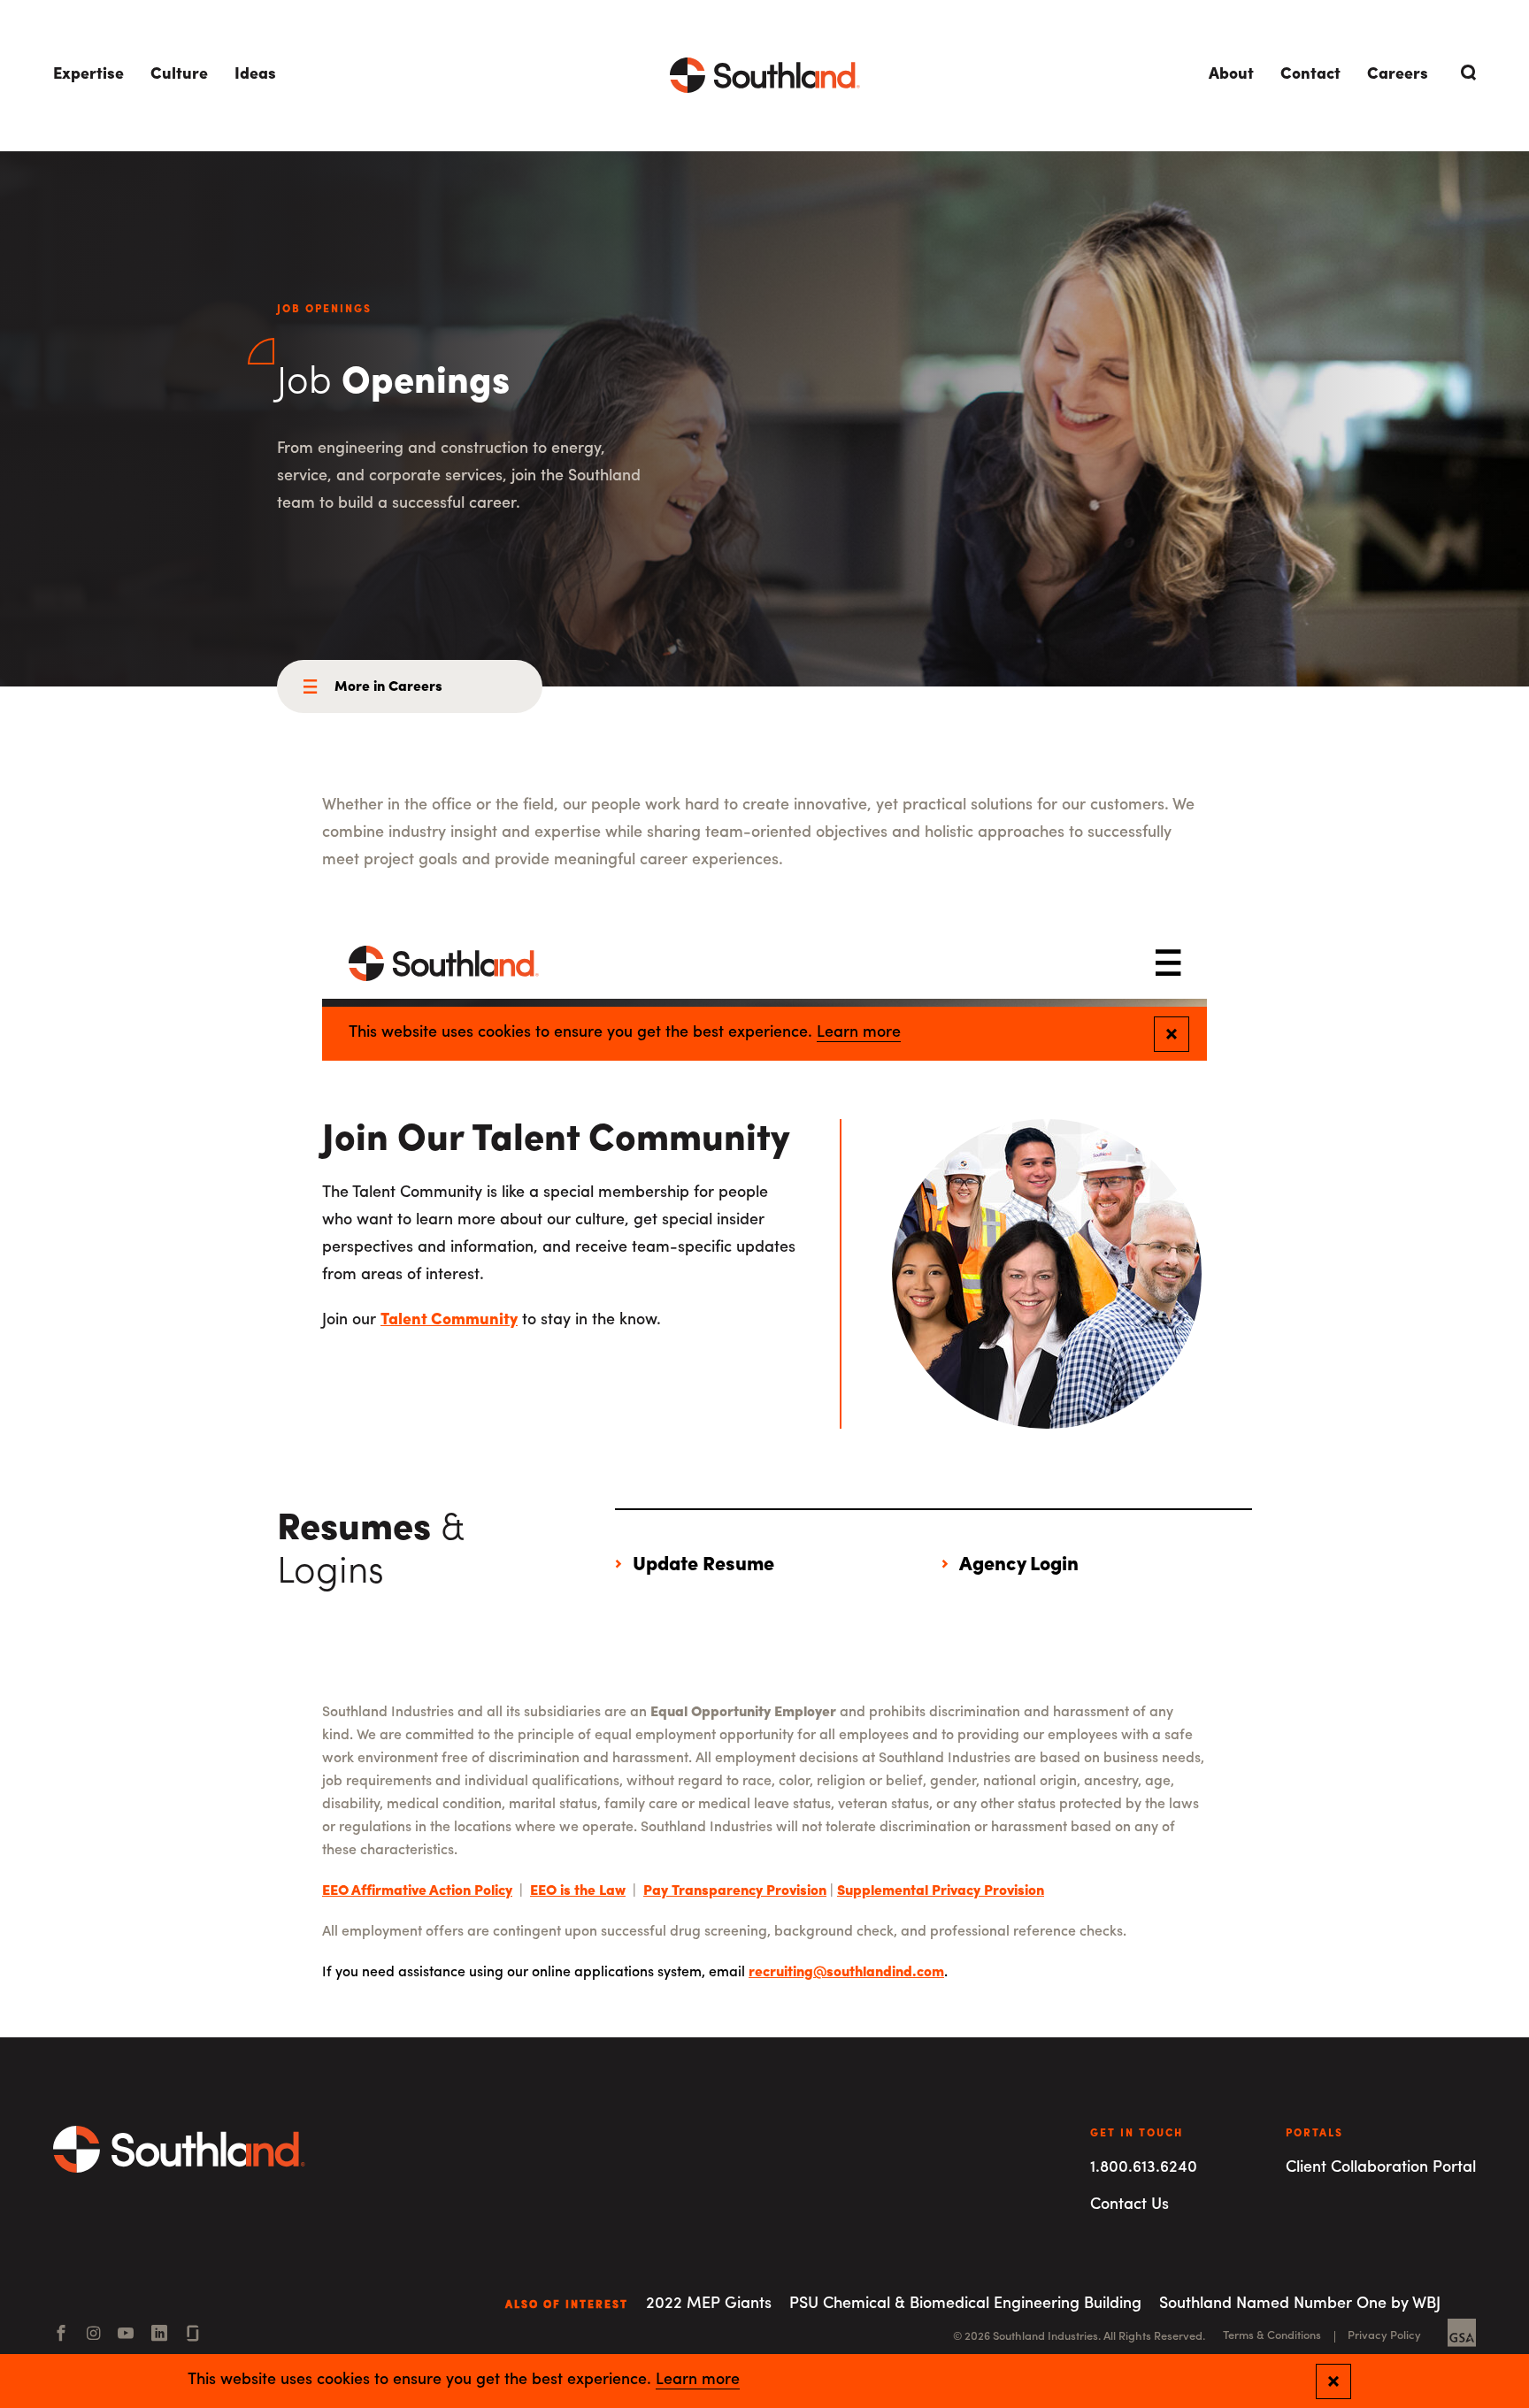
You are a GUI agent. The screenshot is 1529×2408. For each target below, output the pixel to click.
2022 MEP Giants (709, 2304)
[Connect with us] (193, 2335)
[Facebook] (61, 2335)
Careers (1398, 75)
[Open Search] (1465, 73)
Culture (179, 75)
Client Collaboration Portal (1381, 2168)
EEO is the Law (578, 1891)
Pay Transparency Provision (735, 1891)
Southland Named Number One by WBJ (1300, 2304)
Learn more (698, 2381)
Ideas (255, 75)
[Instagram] (93, 2335)
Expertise (88, 75)
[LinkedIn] (159, 2335)
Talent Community (449, 1321)
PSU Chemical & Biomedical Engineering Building (965, 2304)
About (1231, 75)
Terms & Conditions (1272, 2336)
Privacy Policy (1384, 2336)
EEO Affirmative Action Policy (417, 1891)
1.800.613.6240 (1144, 2168)
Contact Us (1129, 2205)
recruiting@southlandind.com (846, 1973)
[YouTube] (126, 2335)
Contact (1310, 75)
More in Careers (388, 687)
